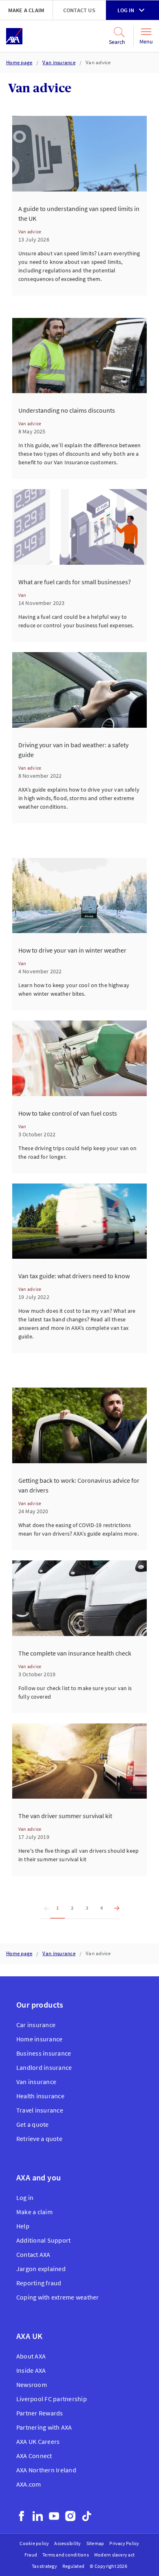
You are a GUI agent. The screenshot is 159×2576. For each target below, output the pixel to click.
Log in (126, 10)
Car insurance (36, 2025)
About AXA (31, 2356)
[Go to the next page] (114, 1908)
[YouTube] (54, 2516)
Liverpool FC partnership (52, 2399)
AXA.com (29, 2484)
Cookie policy (34, 2543)
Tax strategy (44, 2566)
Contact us (79, 10)
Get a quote (33, 2124)
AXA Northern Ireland (46, 2470)
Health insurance (40, 2096)
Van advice (98, 62)
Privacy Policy (124, 2543)
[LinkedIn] (38, 2516)
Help (23, 2226)
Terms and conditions (66, 2555)
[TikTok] (87, 2516)
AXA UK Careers (38, 2441)
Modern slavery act (114, 2555)
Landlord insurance (44, 2067)
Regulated (73, 2566)
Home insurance (39, 2039)
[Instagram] (70, 2516)
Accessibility (67, 2543)
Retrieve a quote (39, 2139)
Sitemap (95, 2543)
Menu (146, 41)
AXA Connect (34, 2456)
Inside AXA (31, 2370)
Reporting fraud (39, 2283)
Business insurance (44, 2053)
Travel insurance (40, 2110)
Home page (19, 62)
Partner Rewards (40, 2413)
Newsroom (32, 2385)
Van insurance (59, 62)
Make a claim (26, 10)
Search (117, 42)
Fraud (31, 2555)
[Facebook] (21, 2516)
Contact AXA (33, 2254)
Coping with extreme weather (57, 2297)
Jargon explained (41, 2269)
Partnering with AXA (44, 2427)
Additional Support (43, 2240)
